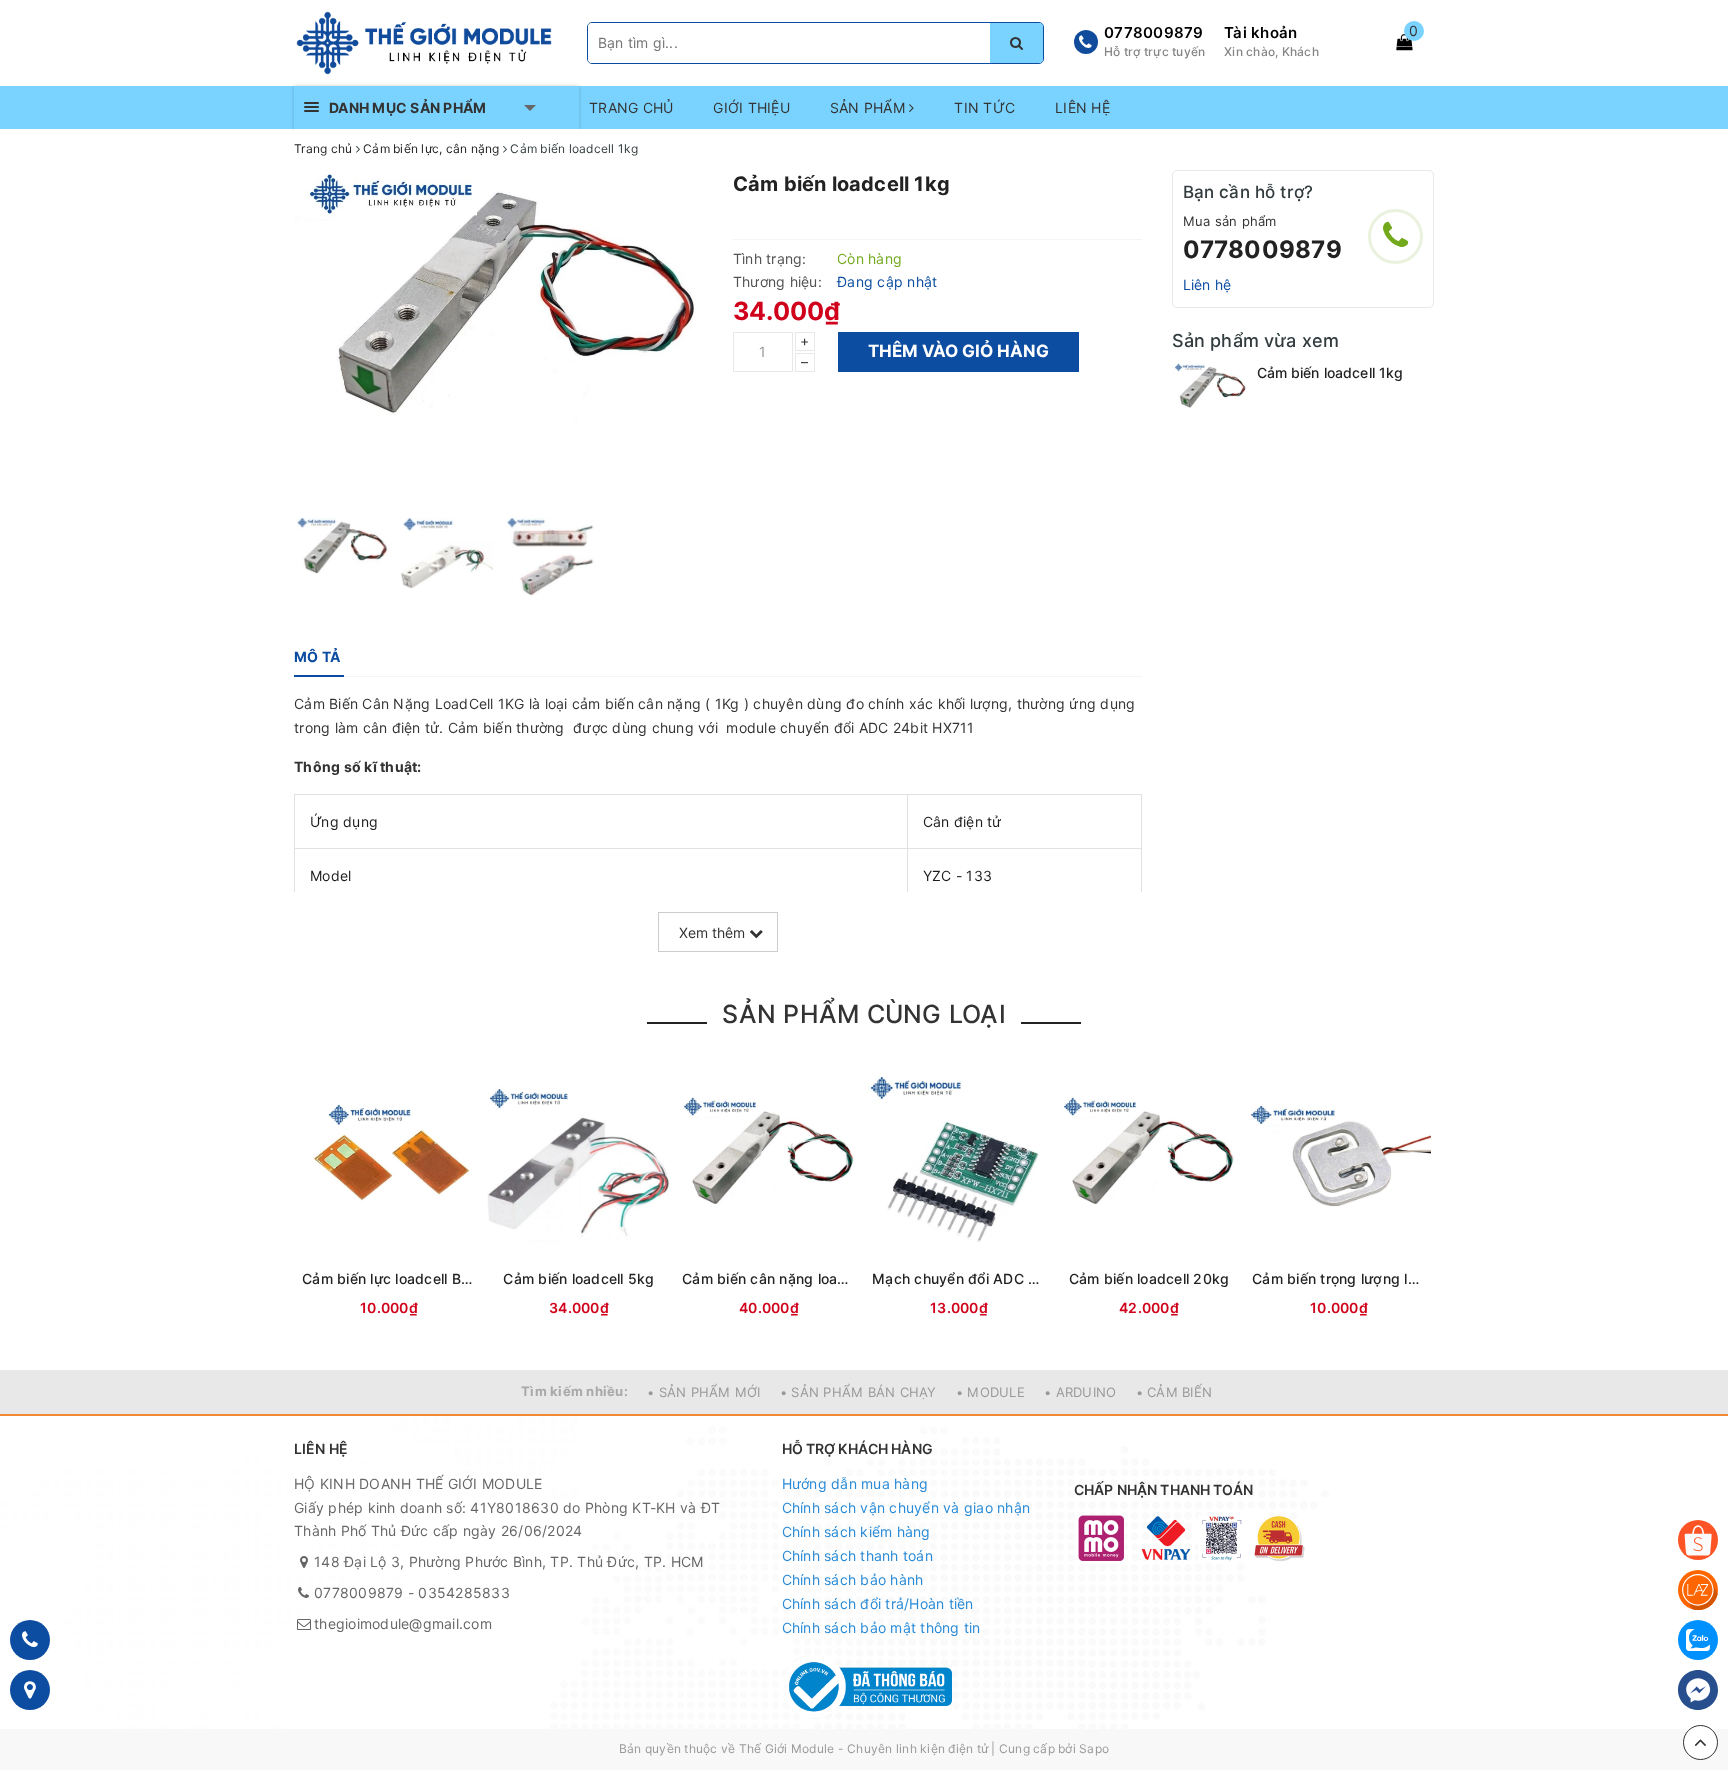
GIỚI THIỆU (751, 107)
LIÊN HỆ (1082, 107)
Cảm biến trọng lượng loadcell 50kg (1339, 1278)
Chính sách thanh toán (857, 1555)
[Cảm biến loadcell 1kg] (1209, 393)
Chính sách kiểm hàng (856, 1531)
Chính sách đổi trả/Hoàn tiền (878, 1603)
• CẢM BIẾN (1174, 1392)
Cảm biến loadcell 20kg (1149, 1278)
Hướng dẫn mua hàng (855, 1483)
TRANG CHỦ (631, 107)
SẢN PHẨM (869, 107)
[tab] (317, 657)
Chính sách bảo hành (853, 1579)
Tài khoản (1260, 32)
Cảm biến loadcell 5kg (578, 1278)
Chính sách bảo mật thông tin (881, 1627)
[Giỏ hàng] (1404, 42)
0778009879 (1154, 32)
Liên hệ (1207, 284)
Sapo (1094, 1748)
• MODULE (990, 1392)
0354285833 (464, 1592)
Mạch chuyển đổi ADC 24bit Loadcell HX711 (959, 1278)
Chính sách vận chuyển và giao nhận (906, 1507)
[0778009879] (1395, 236)
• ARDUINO (1080, 1392)
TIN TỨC (984, 107)
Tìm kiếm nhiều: (574, 1391)
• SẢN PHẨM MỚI (704, 1392)
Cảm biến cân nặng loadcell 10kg (769, 1278)
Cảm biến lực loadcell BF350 (389, 1278)
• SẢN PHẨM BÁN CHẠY (858, 1392)
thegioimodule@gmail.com (403, 1623)
